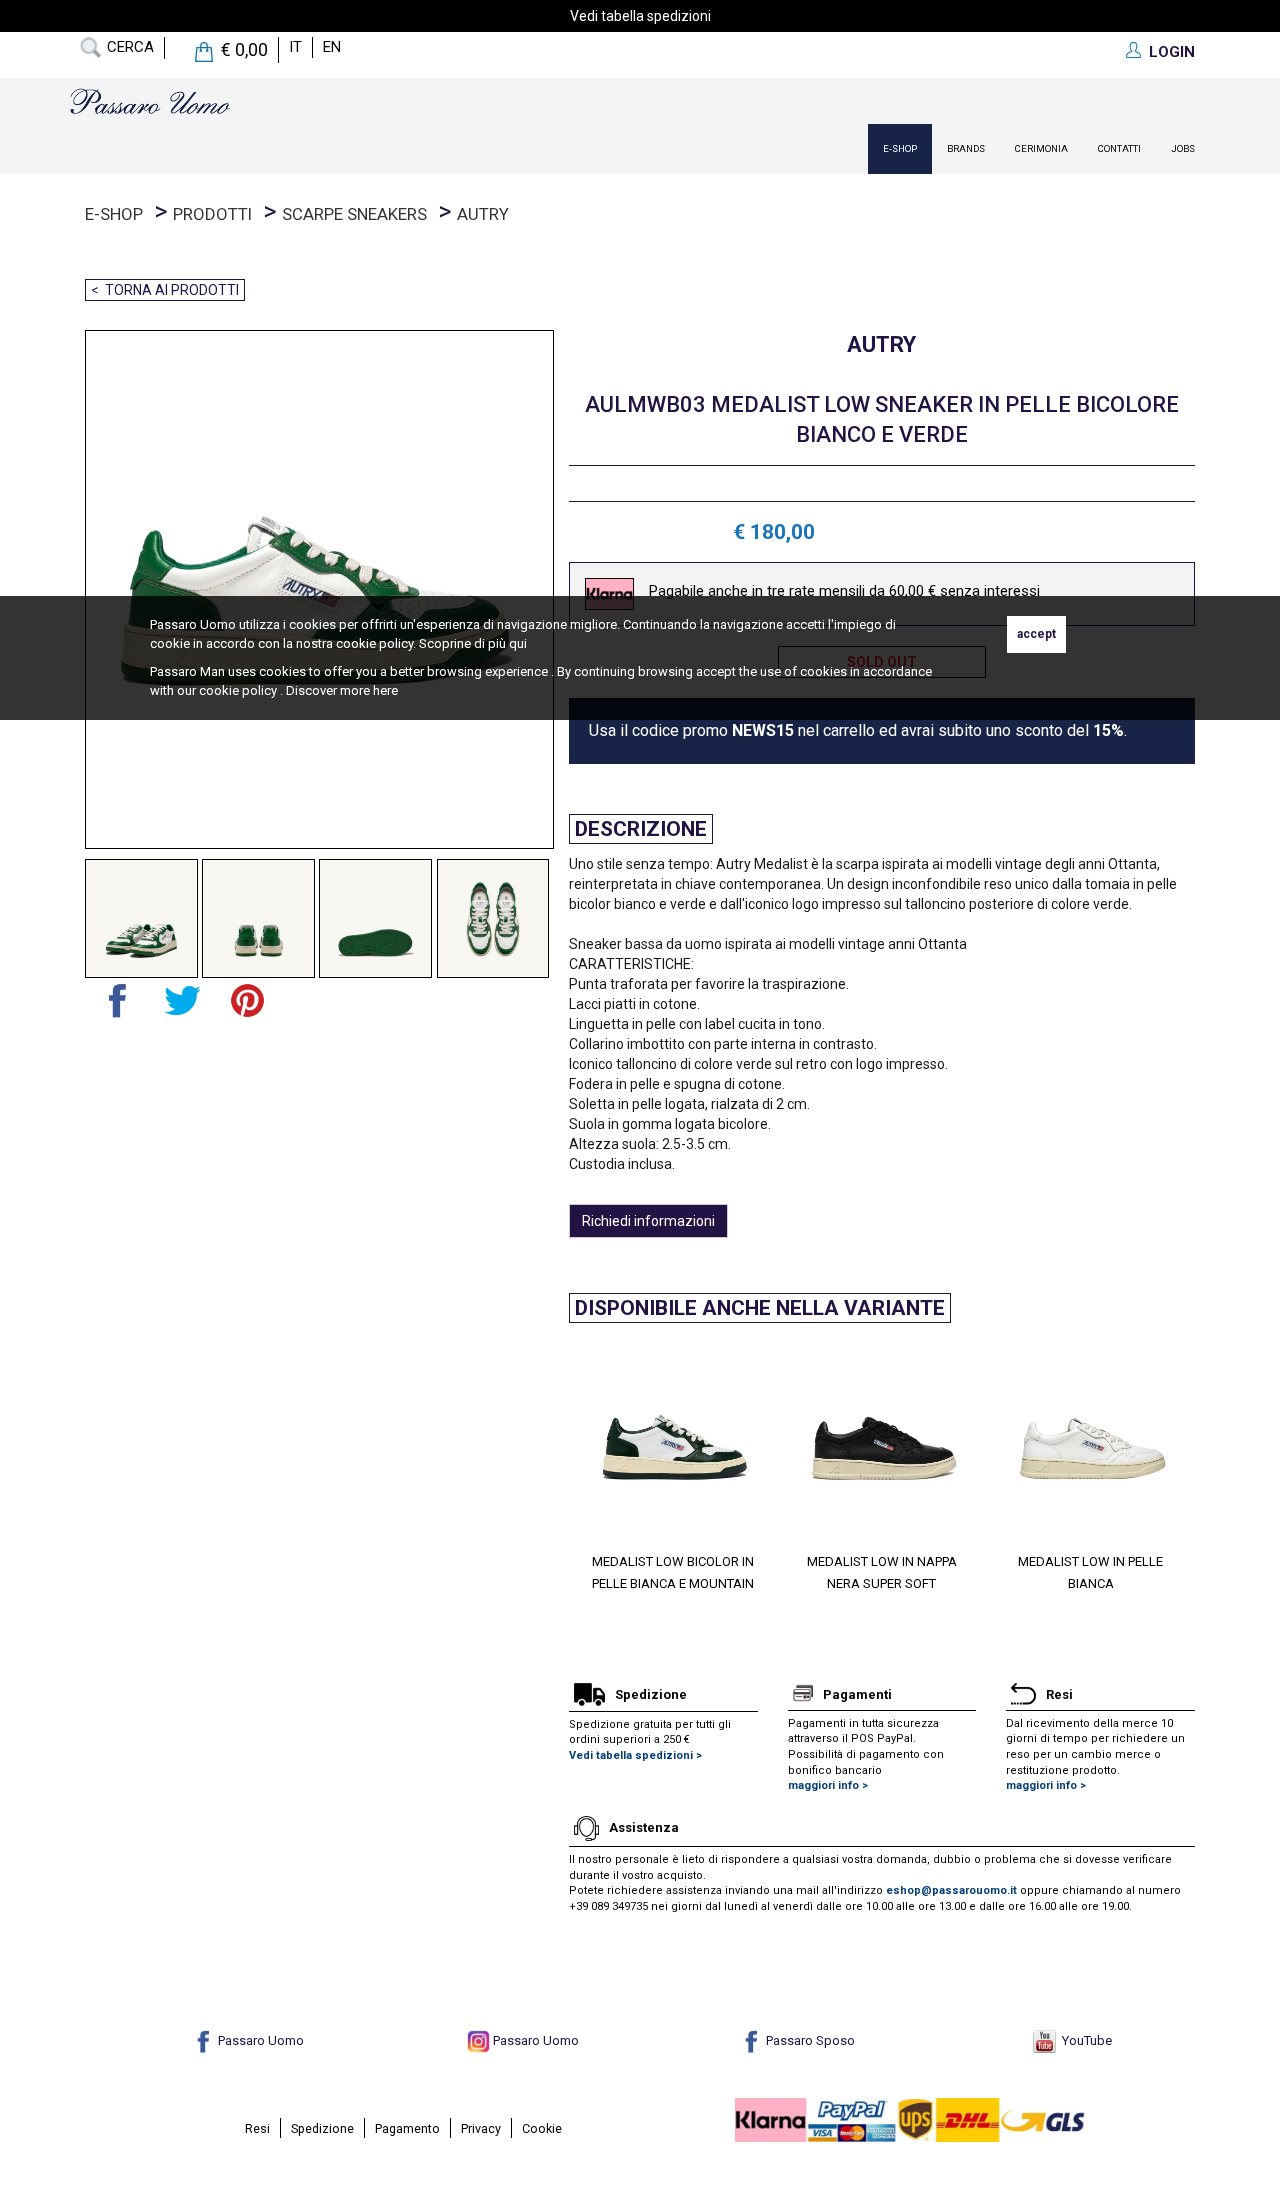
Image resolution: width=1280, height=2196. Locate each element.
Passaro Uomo (259, 2040)
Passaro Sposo (809, 2040)
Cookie (542, 2128)
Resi (257, 2128)
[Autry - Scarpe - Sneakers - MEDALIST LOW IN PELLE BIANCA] (634, 1443)
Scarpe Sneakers (354, 214)
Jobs (1183, 148)
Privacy (481, 2128)
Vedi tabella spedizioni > (635, 1755)
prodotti (212, 214)
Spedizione (322, 2128)
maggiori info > (828, 1785)
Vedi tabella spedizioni (640, 16)
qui (518, 643)
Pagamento (407, 2128)
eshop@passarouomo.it (951, 1890)
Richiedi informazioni (648, 1221)
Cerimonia (1041, 148)
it (295, 47)
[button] (584, 1458)
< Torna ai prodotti (165, 290)
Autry (483, 214)
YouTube (1084, 2040)
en (332, 47)
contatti (1119, 148)
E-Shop (900, 148)
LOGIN (1172, 52)
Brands (966, 148)
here (385, 690)
